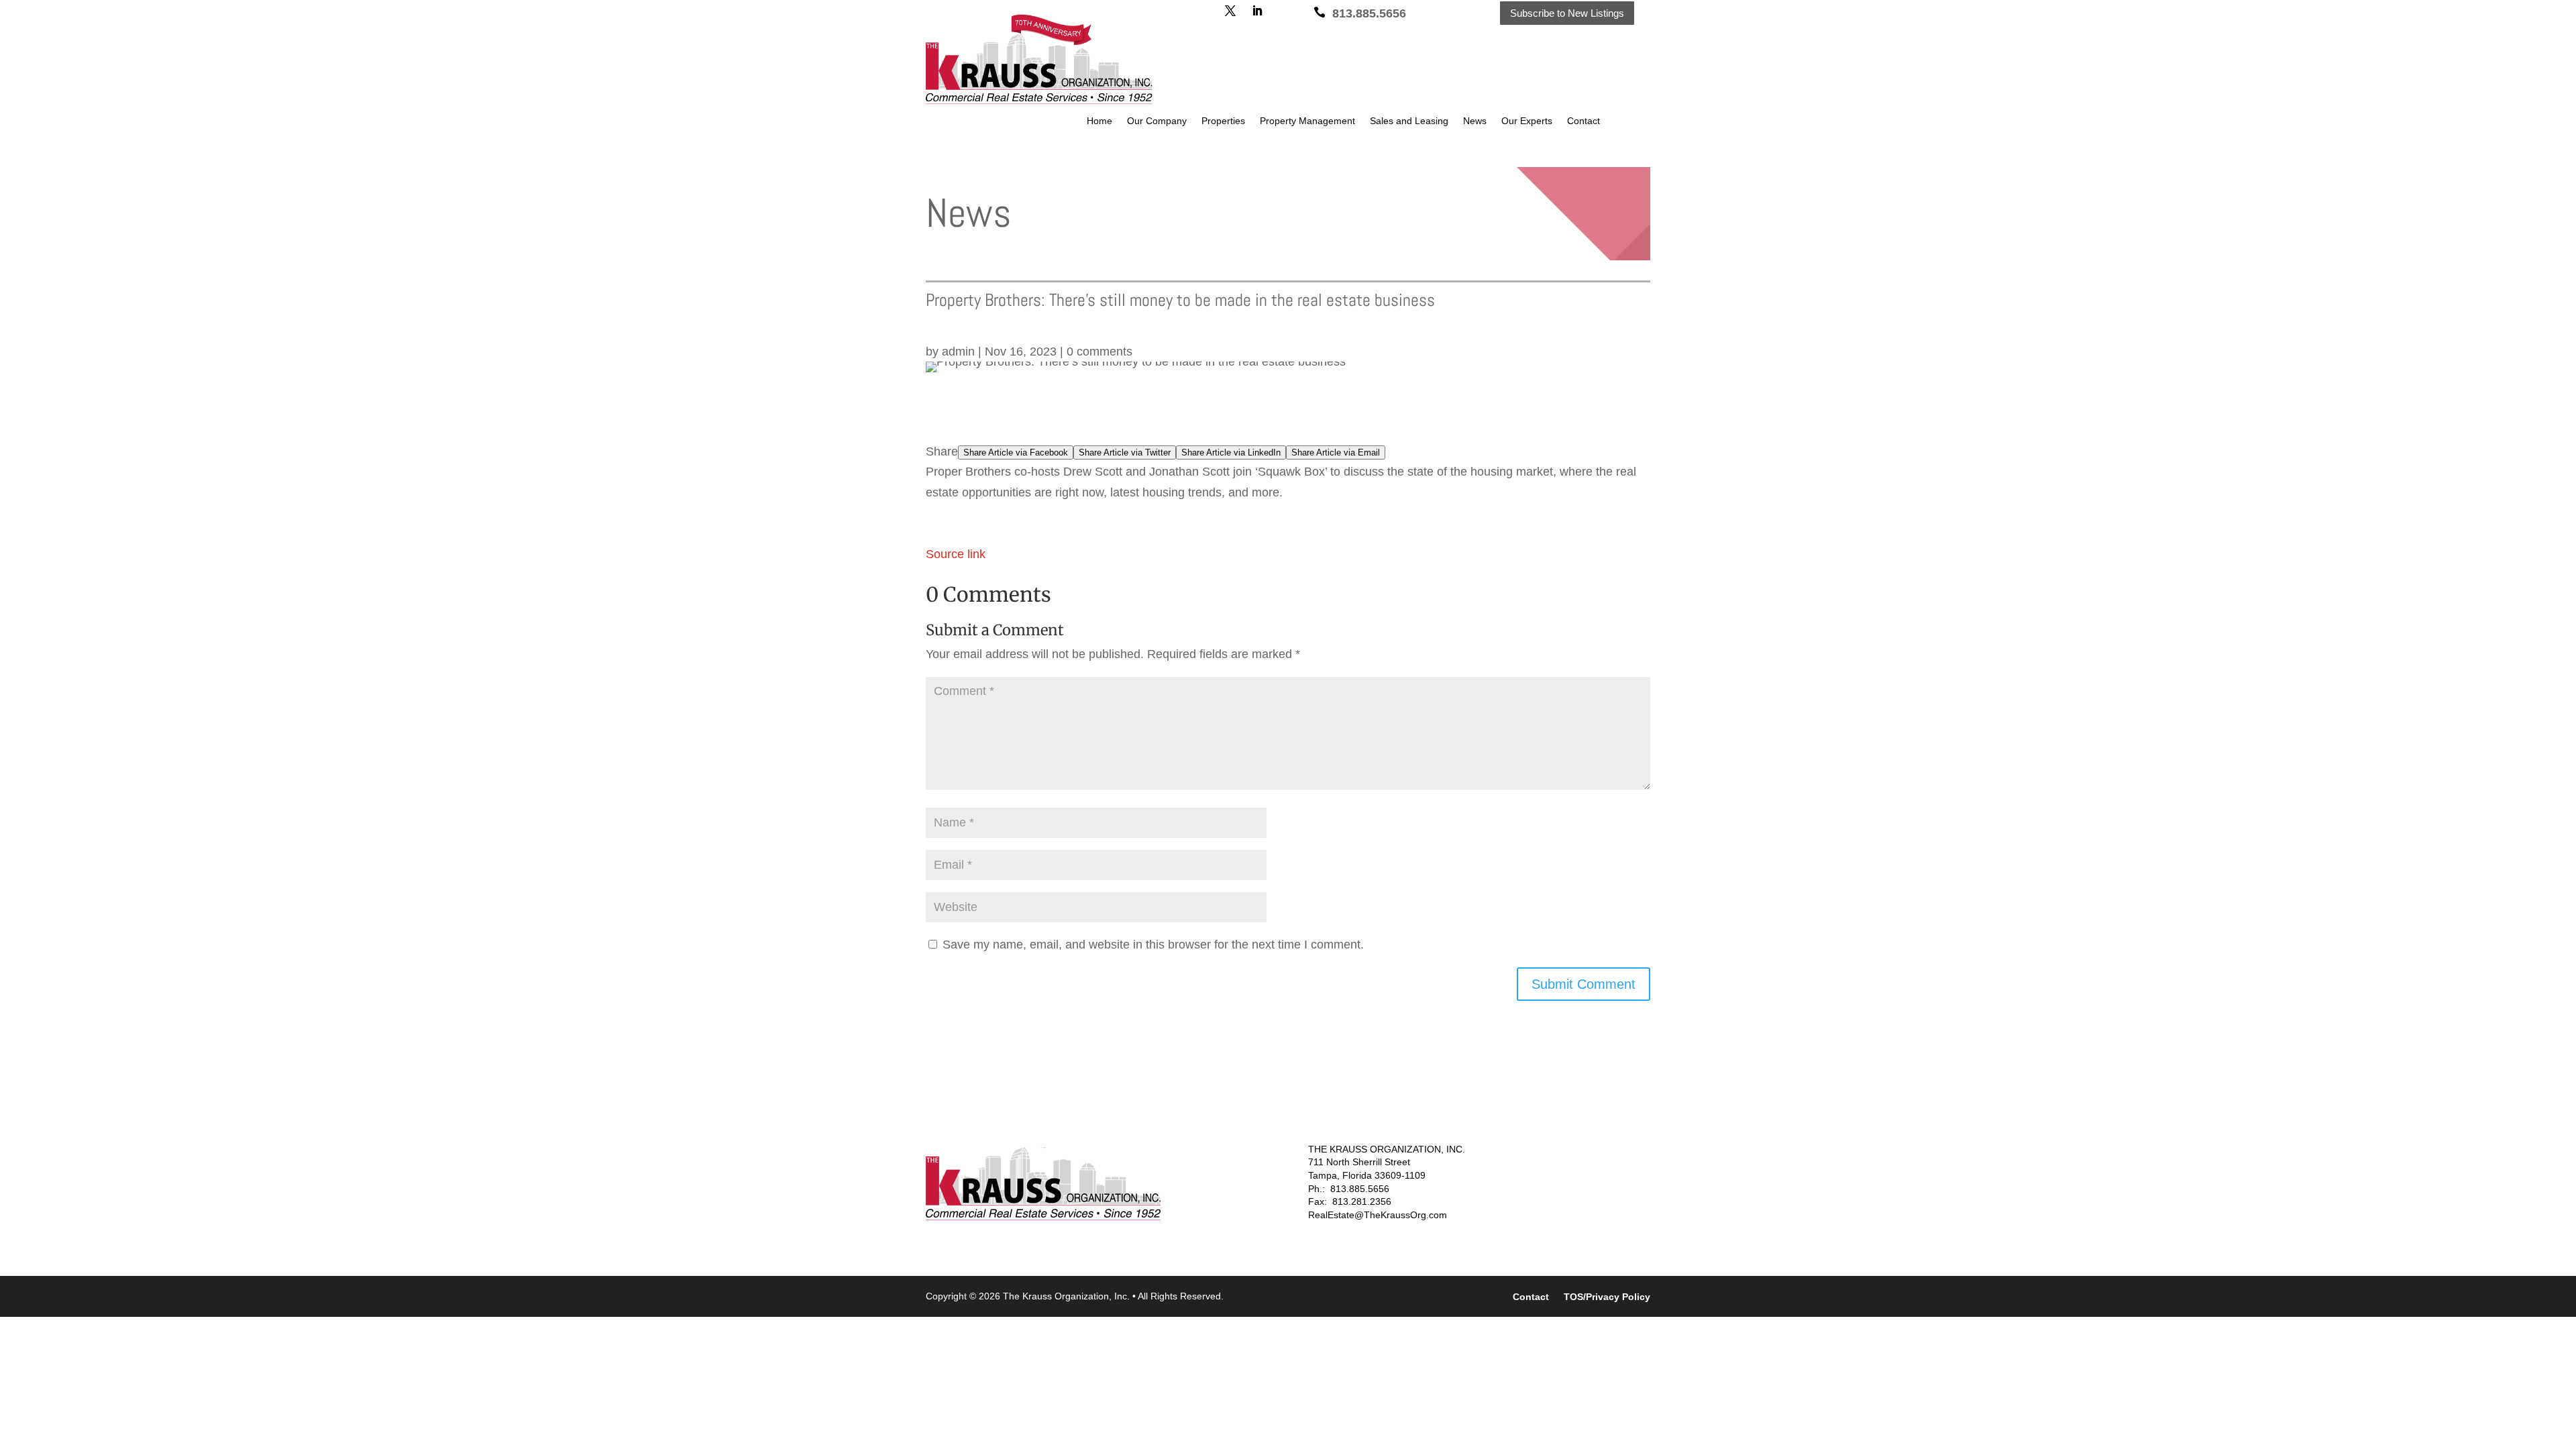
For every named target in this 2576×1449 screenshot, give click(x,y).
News (1475, 121)
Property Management (1307, 121)
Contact (1584, 121)
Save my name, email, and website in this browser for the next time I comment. (1153, 945)
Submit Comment (1584, 984)
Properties (1223, 121)
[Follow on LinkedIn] (1257, 11)
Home (1099, 121)
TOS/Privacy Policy (1607, 1297)
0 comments (1099, 352)
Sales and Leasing (1409, 121)
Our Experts (1527, 121)
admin (958, 352)
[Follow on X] (1230, 11)
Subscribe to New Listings (1567, 13)
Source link (956, 554)
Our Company (1157, 121)
